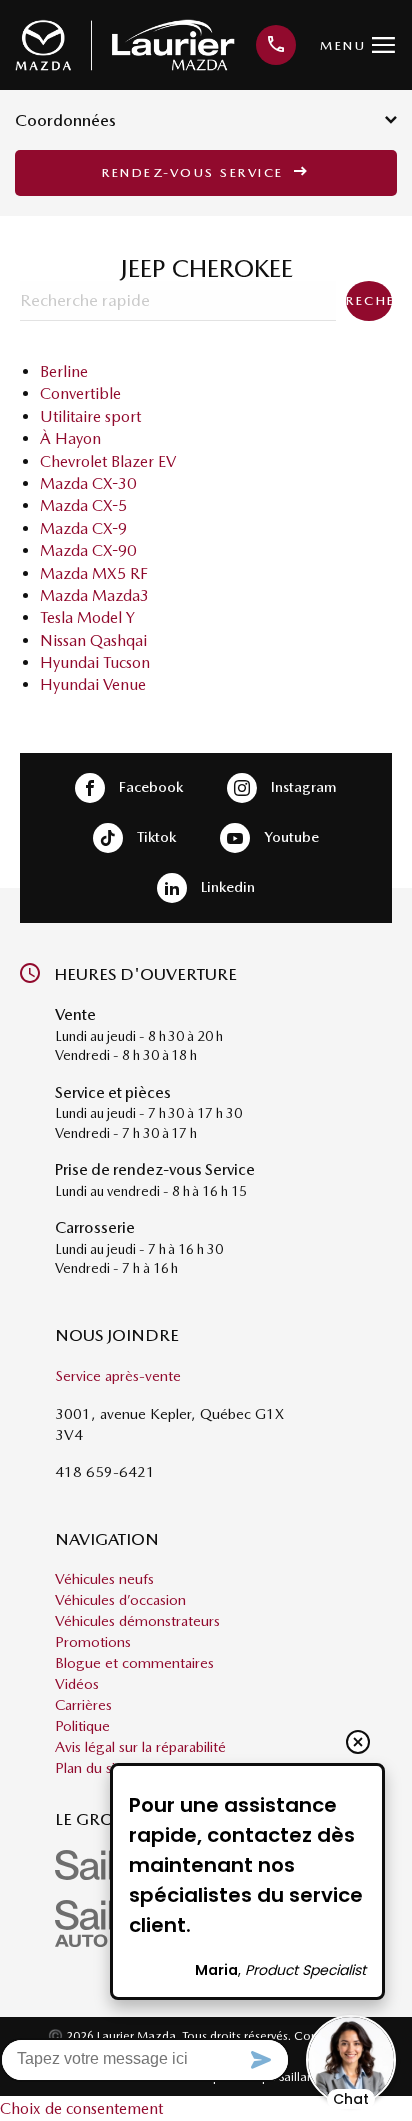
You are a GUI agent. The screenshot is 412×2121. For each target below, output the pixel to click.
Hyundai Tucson (95, 662)
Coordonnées (65, 120)
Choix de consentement (81, 2108)
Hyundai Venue (93, 684)
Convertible (80, 393)
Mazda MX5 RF (94, 573)
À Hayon (70, 438)
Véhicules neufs (104, 1579)
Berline (64, 371)
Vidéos (77, 1684)
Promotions (93, 1642)
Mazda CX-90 (88, 550)
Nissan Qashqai (93, 640)
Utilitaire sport (90, 416)
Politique (82, 1726)
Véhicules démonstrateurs (137, 1621)
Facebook (149, 786)
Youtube (289, 836)
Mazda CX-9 (83, 528)
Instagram (302, 786)
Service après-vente (118, 1376)
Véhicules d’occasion (120, 1600)
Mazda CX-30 (88, 483)
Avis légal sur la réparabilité (140, 1747)
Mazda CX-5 (83, 505)
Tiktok (154, 836)
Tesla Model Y (87, 617)
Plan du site (91, 1768)
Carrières (83, 1705)
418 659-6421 (105, 1472)
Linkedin (226, 886)
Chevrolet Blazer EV (108, 461)
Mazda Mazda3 (94, 595)
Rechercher (369, 300)
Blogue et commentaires (134, 1663)
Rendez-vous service (195, 172)
